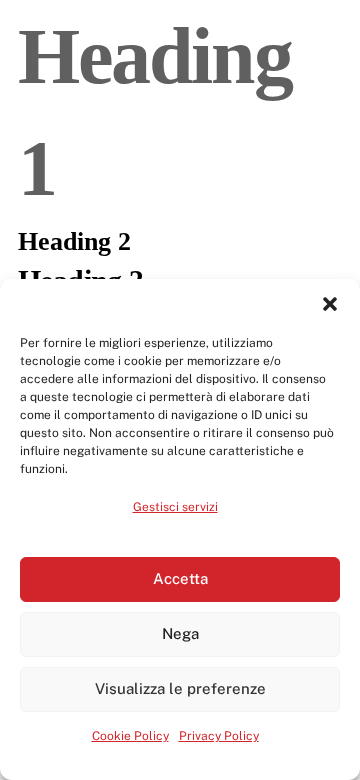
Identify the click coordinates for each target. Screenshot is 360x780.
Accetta (180, 578)
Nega (180, 633)
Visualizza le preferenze (180, 688)
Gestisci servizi (175, 507)
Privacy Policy (219, 736)
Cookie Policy (130, 736)
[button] (330, 304)
